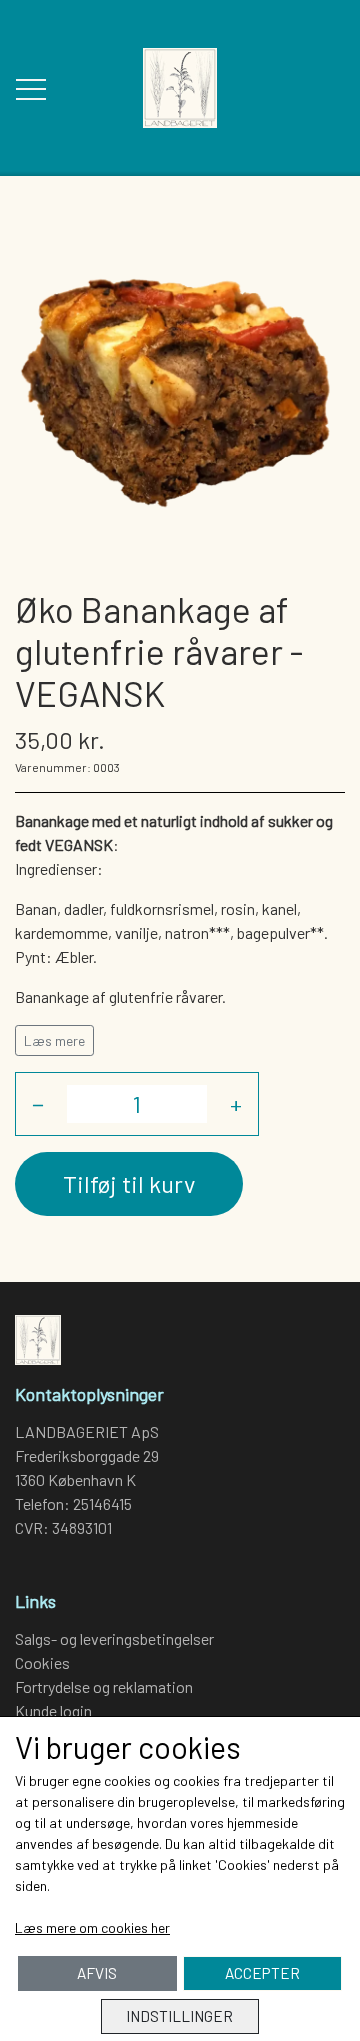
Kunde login (53, 1710)
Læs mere (54, 1040)
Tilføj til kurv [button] (129, 1183)
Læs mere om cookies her (92, 1927)
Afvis (97, 1973)
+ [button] (236, 1103)
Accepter (262, 1973)
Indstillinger (179, 2016)
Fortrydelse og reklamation (104, 1686)
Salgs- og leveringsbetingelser (114, 1638)
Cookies (42, 1662)
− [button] (38, 1103)
